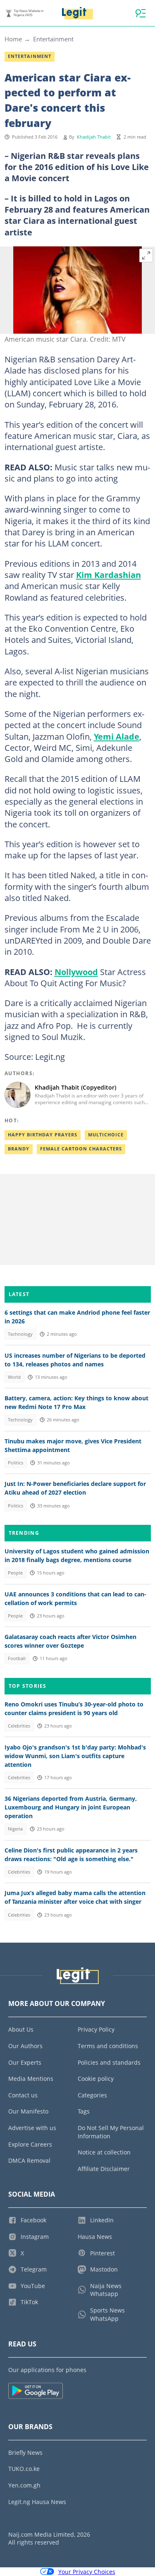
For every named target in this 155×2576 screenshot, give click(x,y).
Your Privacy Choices (87, 2572)
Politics (15, 1463)
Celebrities (19, 1726)
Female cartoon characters (81, 1149)
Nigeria (15, 1829)
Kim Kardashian (108, 575)
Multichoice (106, 1135)
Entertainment (53, 39)
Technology (20, 1334)
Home (13, 39)
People (15, 1573)
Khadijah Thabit (94, 137)
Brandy (19, 1149)
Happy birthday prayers (43, 1135)
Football (17, 1658)
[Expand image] (146, 256)
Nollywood (76, 972)
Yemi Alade (117, 736)
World (14, 1377)
